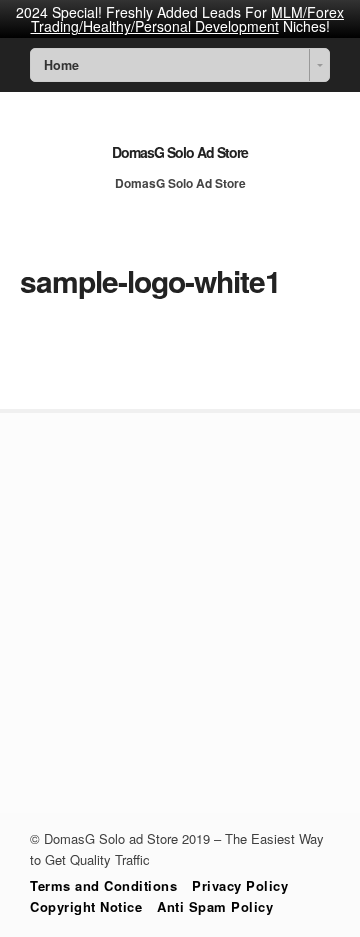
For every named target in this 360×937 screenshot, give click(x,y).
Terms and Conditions (103, 885)
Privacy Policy (240, 885)
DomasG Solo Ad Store (180, 152)
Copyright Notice (86, 906)
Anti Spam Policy (215, 906)
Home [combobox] (61, 65)
